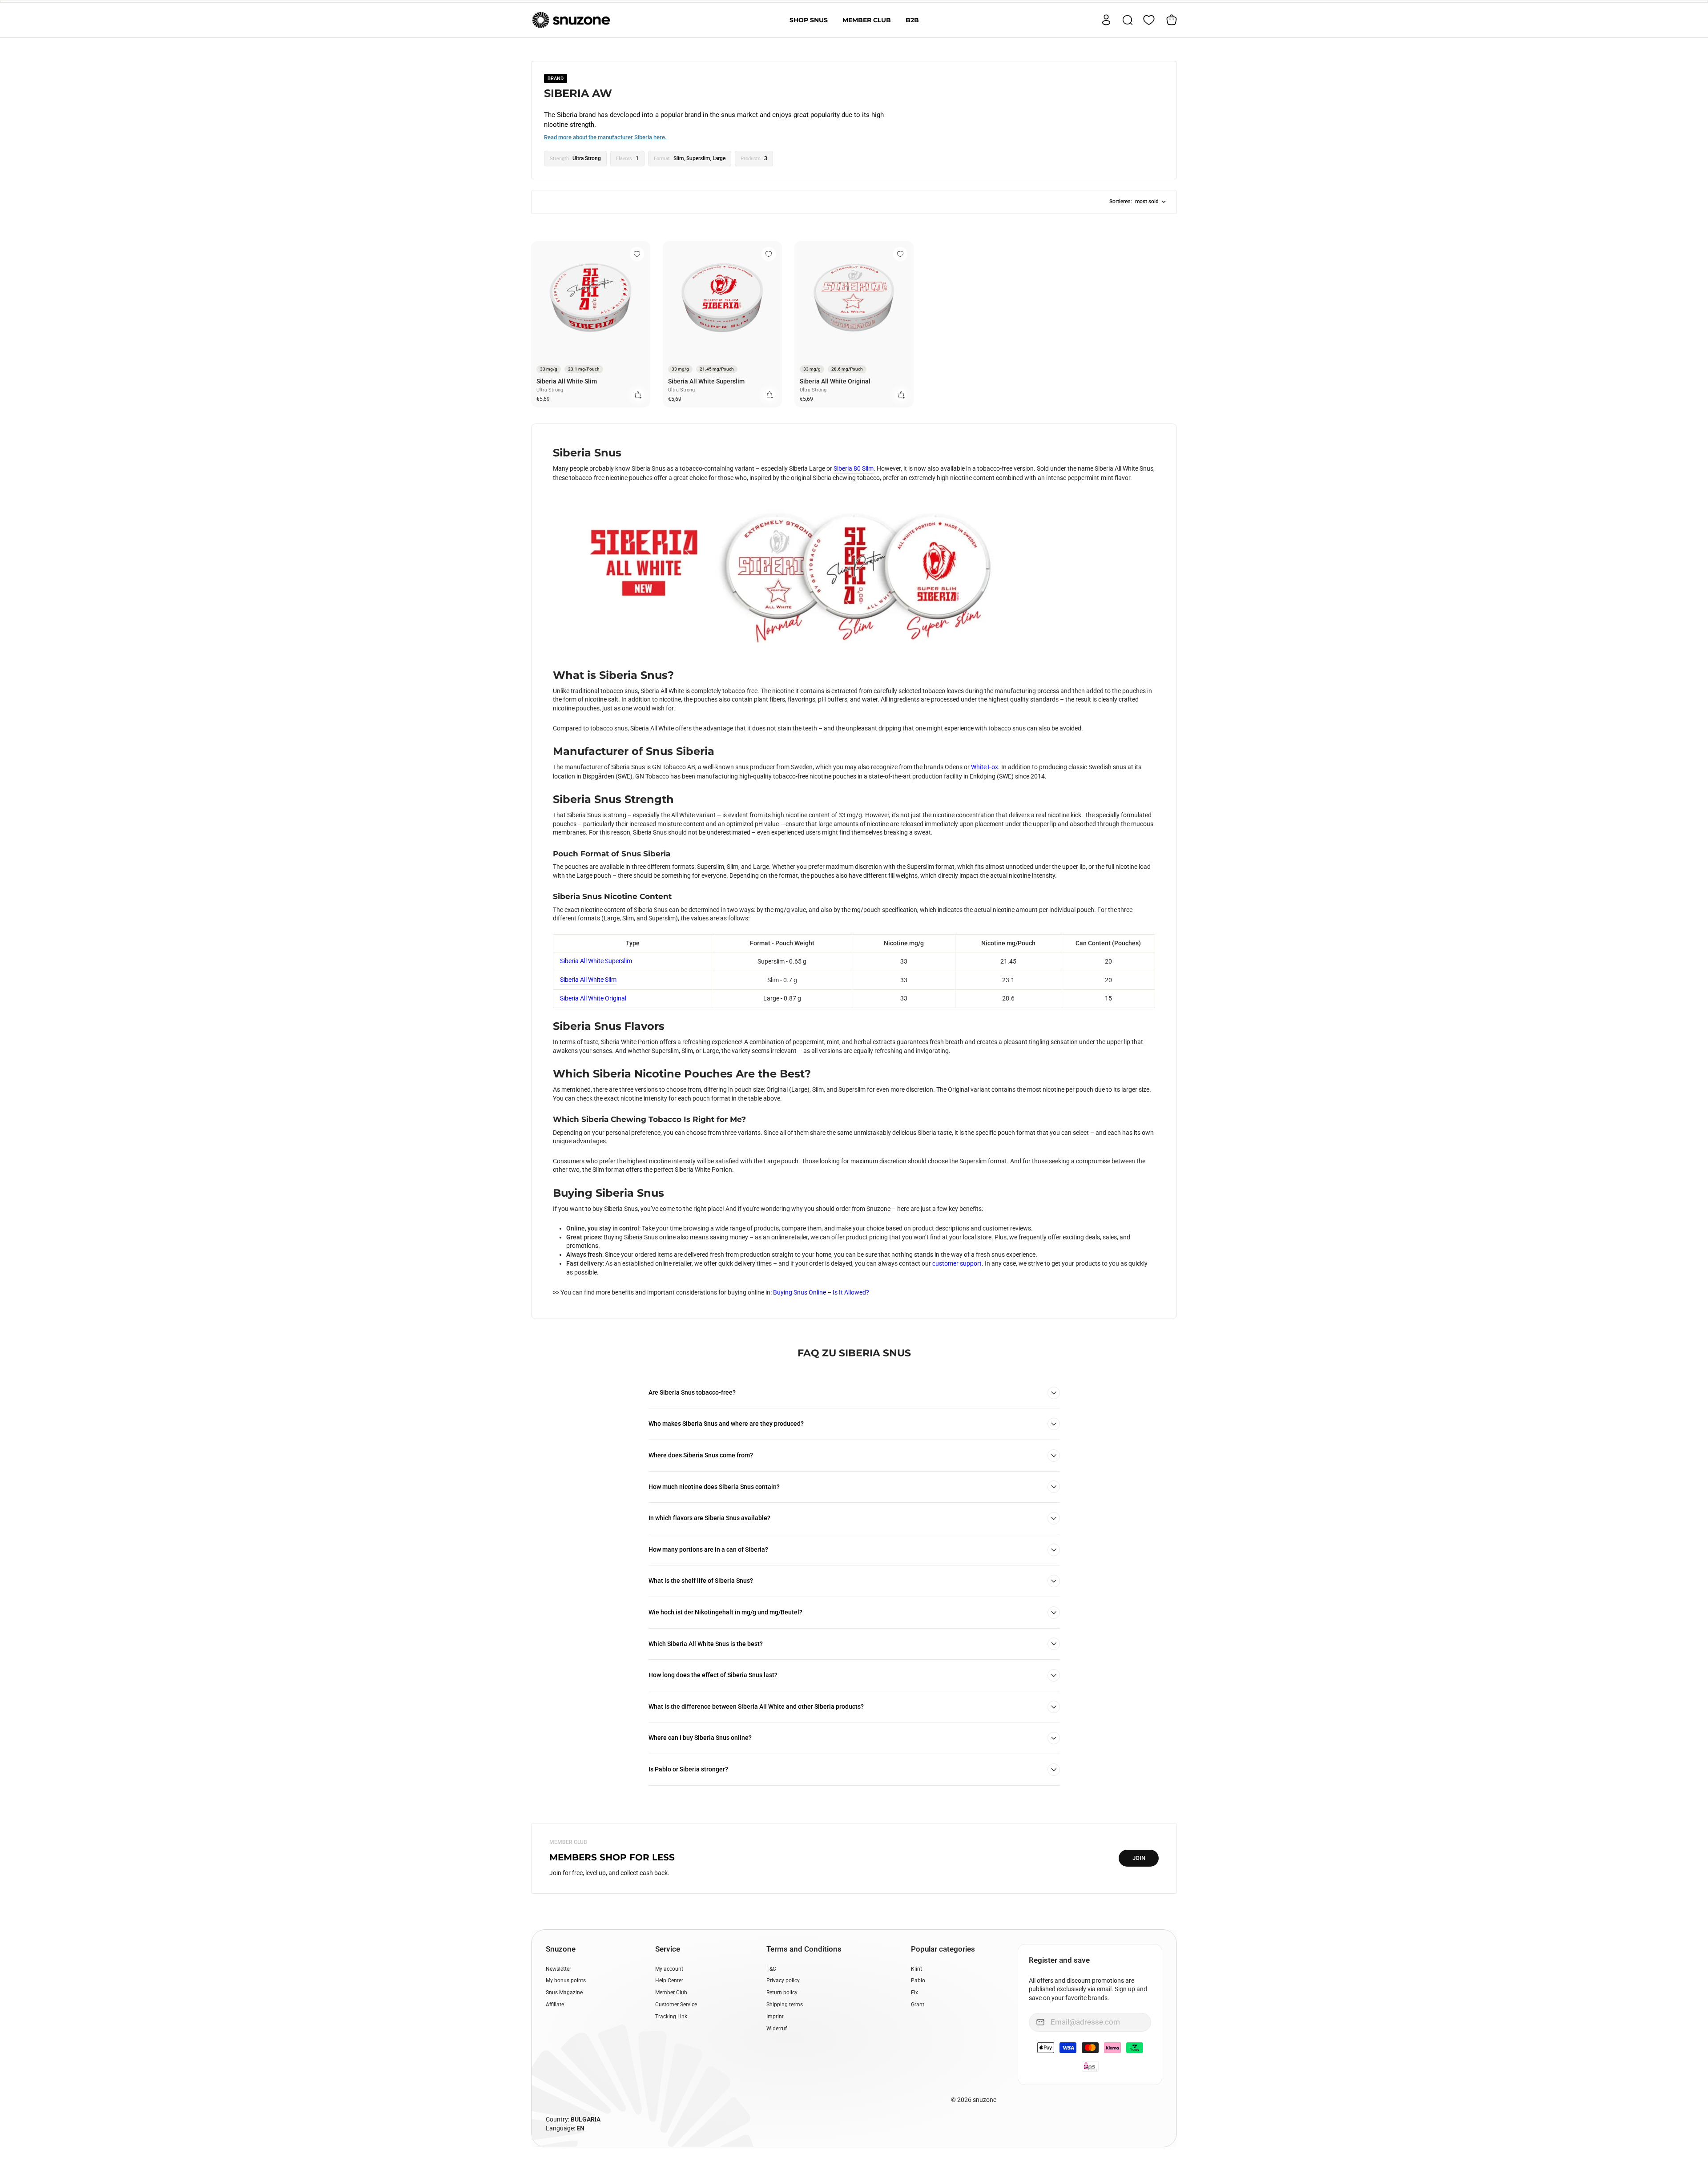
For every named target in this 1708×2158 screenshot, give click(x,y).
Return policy (782, 1993)
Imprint (775, 2017)
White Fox (985, 767)
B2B (912, 20)
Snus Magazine (564, 1993)
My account (669, 1969)
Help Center (669, 1981)
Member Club (867, 20)
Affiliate (555, 2005)
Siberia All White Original (835, 381)
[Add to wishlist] (637, 254)
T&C (771, 1969)
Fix (914, 1993)
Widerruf (777, 2029)
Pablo (918, 1981)
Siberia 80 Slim (854, 468)
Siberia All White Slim (567, 381)
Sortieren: (1134, 202)
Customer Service (676, 2005)
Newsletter (558, 1969)
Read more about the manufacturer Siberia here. (605, 137)
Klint (916, 1969)
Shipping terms (785, 2005)
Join (1139, 1858)
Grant (918, 2005)
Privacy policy (783, 1981)
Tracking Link (671, 2017)
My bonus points (566, 1981)
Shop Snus (809, 20)
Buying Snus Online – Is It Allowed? (821, 1292)
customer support (957, 1263)
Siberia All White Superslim (706, 381)
